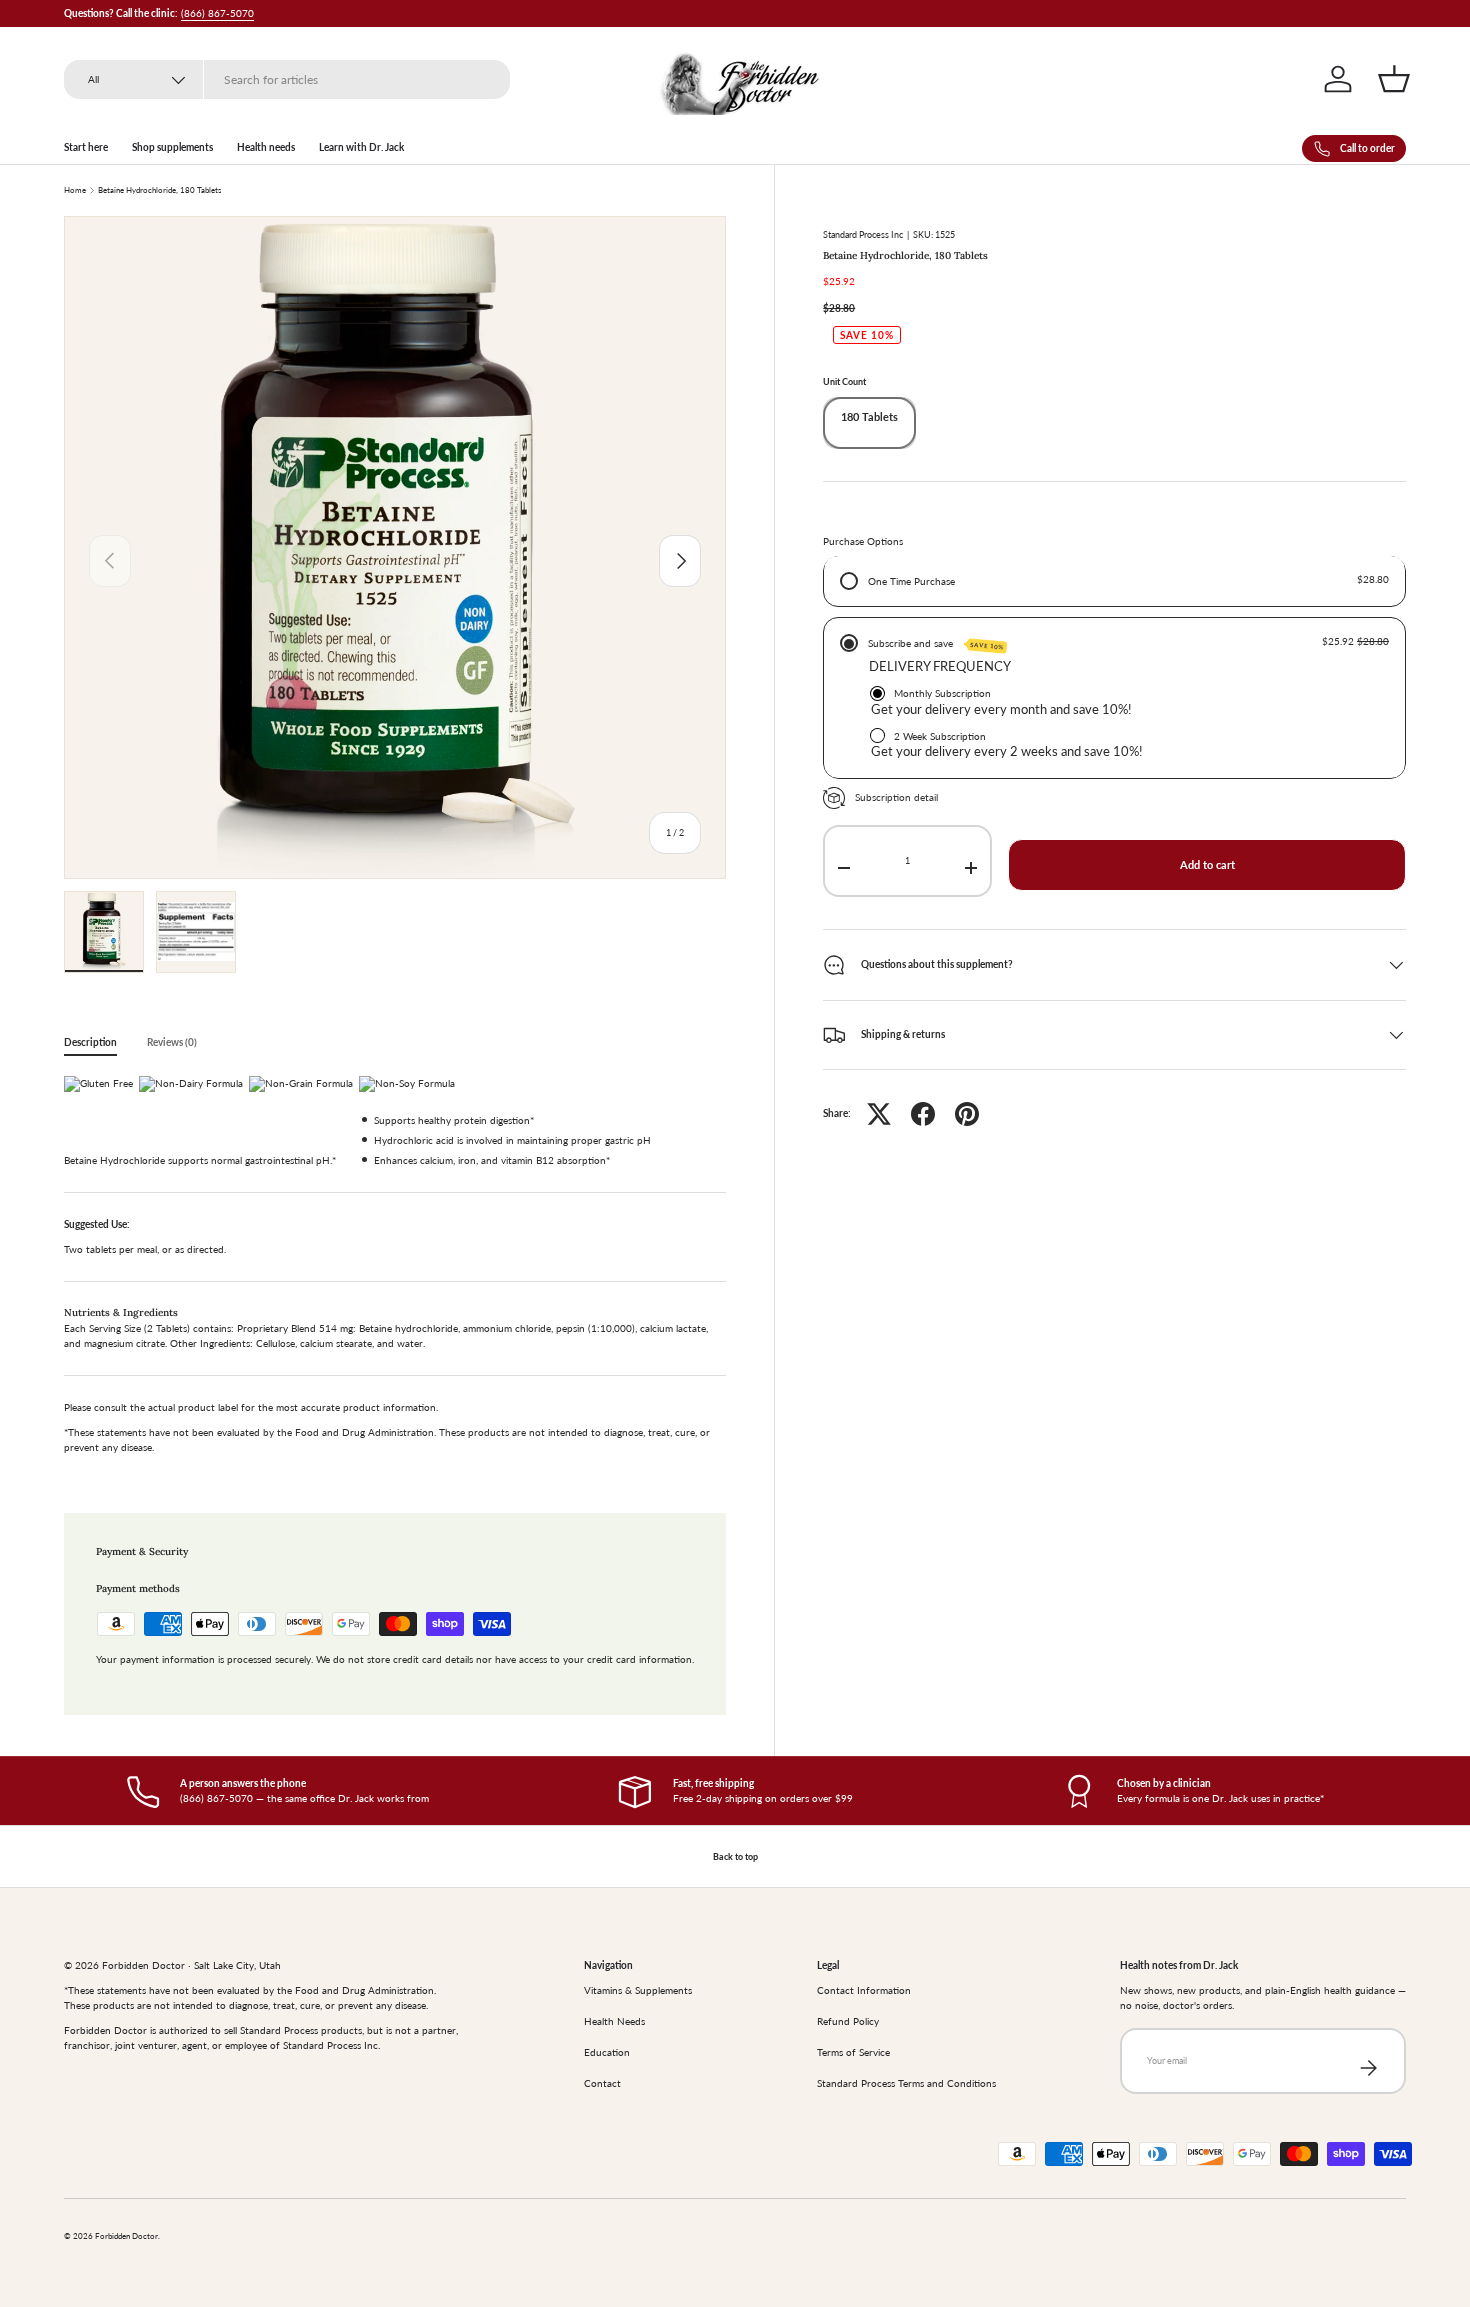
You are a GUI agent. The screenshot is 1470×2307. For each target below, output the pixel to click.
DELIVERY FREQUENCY (940, 667)
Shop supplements (172, 147)
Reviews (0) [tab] (172, 1042)
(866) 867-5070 (217, 13)
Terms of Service (853, 2052)
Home (75, 191)
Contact (602, 2083)
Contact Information (864, 1990)
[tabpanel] (395, 1270)
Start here (86, 147)
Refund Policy (848, 2021)
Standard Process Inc (863, 234)
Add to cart (1207, 865)
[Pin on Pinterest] (967, 1114)
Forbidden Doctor (126, 2236)
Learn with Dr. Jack (361, 147)
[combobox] (287, 79)
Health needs (266, 147)
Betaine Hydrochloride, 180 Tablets (159, 191)
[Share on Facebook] (923, 1114)
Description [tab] (90, 1042)
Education (607, 2052)
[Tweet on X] (879, 1114)
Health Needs (614, 2021)
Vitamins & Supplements (638, 1990)
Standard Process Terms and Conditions (906, 2083)
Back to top (735, 1856)
